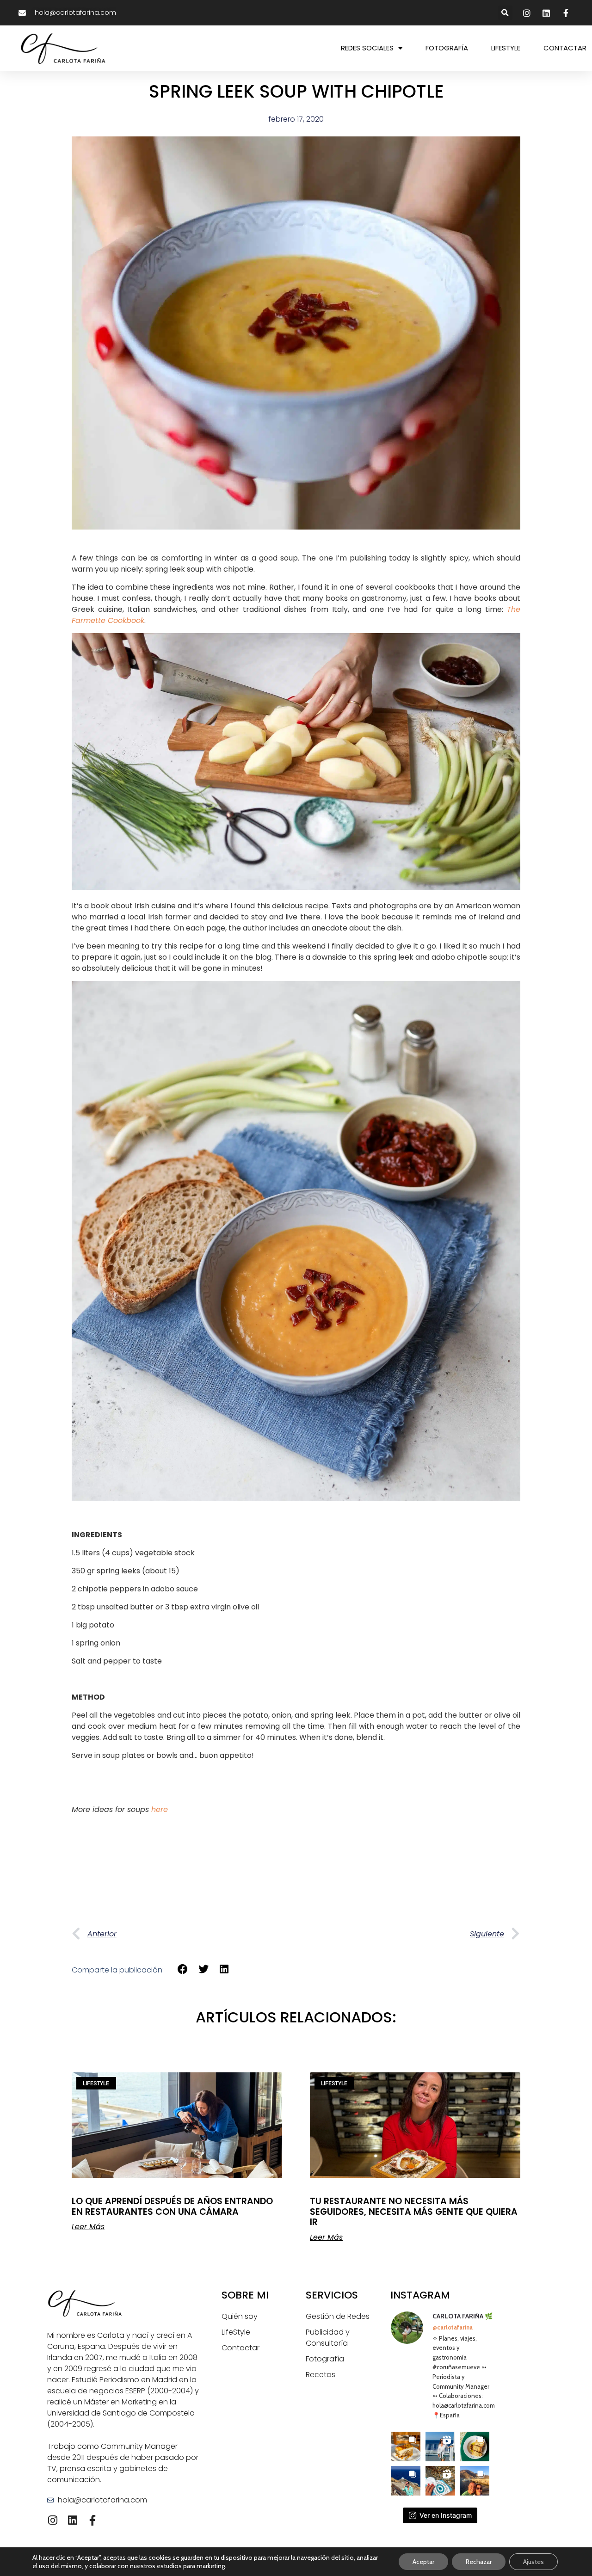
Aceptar (423, 2562)
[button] (505, 13)
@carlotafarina (453, 2327)
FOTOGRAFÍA (447, 48)
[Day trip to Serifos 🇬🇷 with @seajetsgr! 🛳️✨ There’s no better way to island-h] (440, 2447)
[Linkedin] (72, 2520)
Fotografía (325, 2359)
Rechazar (479, 2562)
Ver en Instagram (446, 2515)
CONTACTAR (565, 48)
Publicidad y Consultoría (328, 2338)
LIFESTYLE (506, 48)
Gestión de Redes (338, 2316)
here (160, 1809)
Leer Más (88, 2227)
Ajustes (533, 2562)
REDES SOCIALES (367, 48)
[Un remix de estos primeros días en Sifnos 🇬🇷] (475, 2481)
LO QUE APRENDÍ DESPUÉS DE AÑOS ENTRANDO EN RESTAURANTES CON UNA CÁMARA (172, 2206)
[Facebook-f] (92, 2520)
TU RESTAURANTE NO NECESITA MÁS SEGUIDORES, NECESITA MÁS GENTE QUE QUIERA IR (414, 2212)
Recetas (321, 2375)
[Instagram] (52, 2520)
